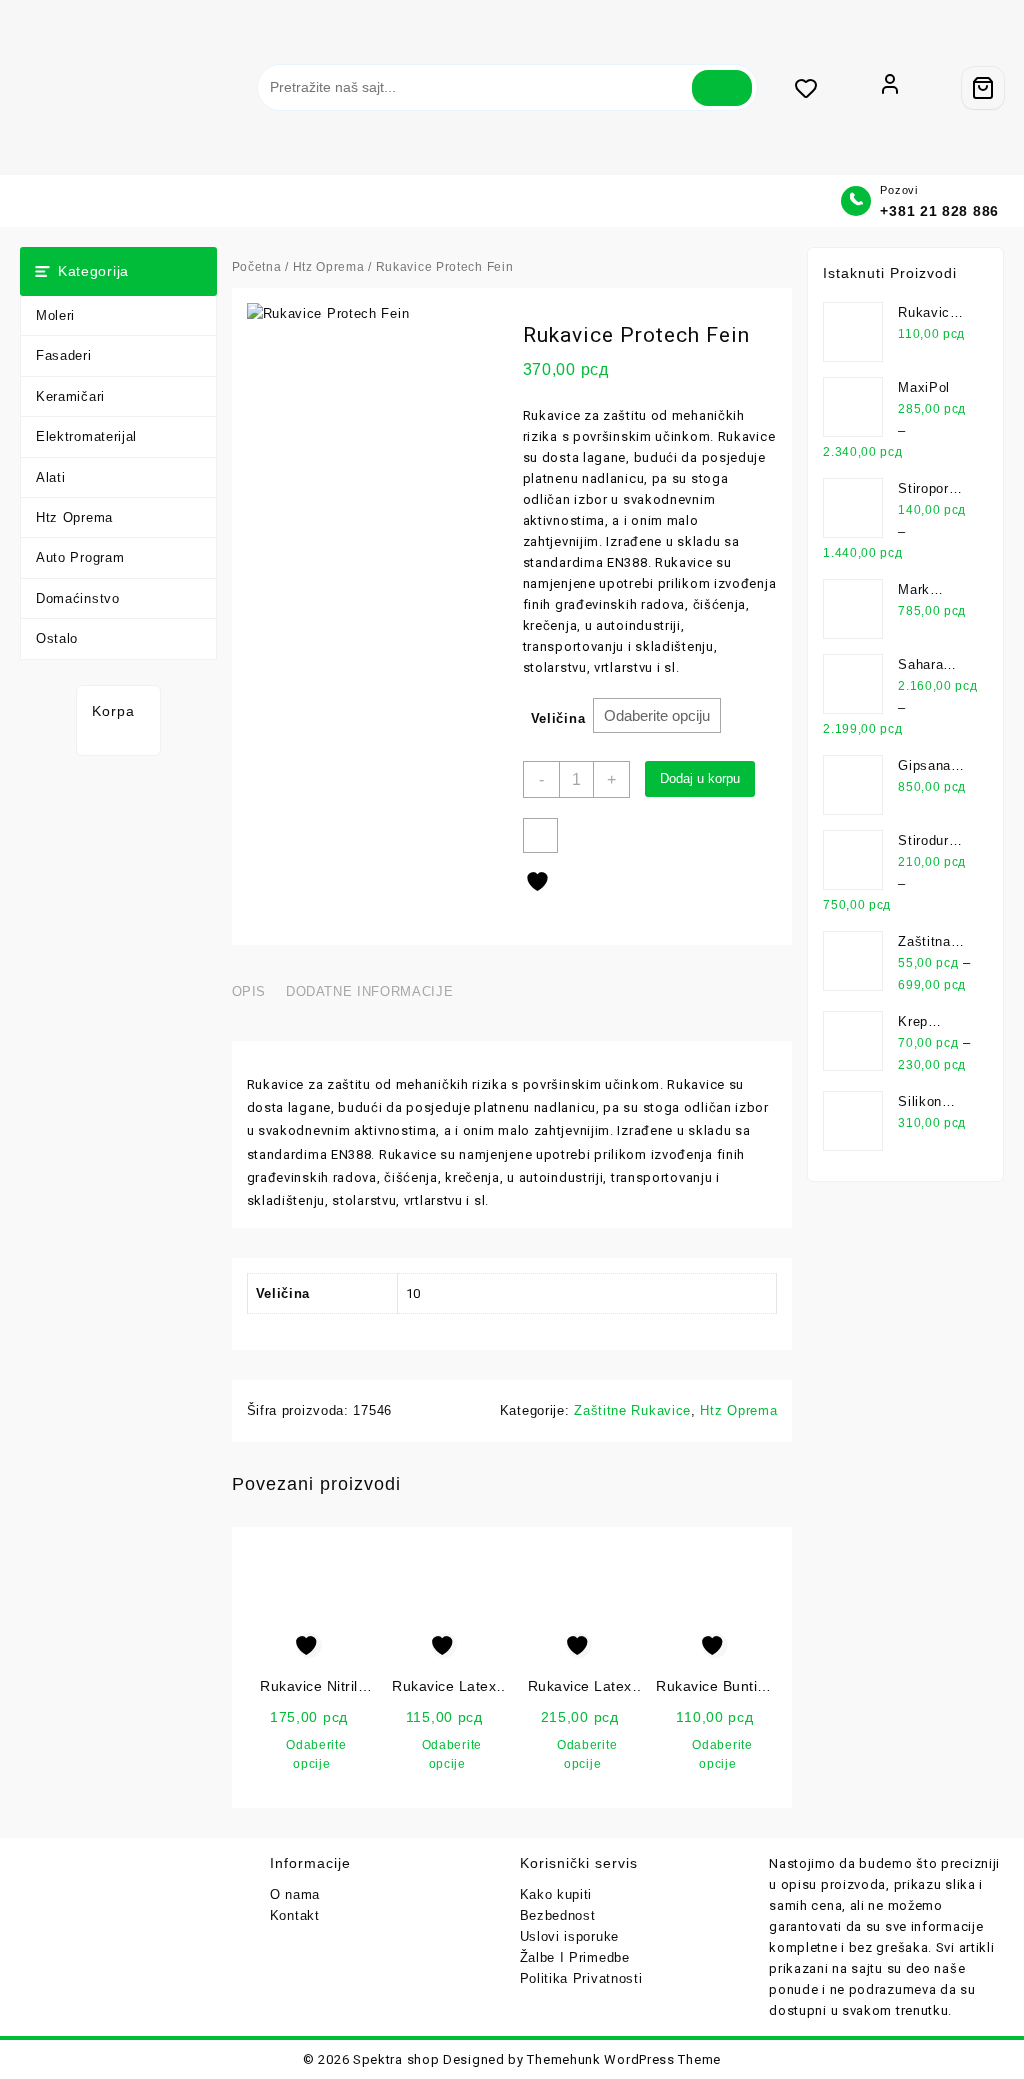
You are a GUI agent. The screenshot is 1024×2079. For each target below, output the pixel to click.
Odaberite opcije (316, 1754)
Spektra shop (396, 2059)
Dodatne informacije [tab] (369, 991)
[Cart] (983, 88)
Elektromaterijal (86, 436)
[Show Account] (890, 88)
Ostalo (57, 638)
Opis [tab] (249, 991)
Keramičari (70, 396)
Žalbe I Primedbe (575, 1957)
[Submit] (722, 88)
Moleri (55, 315)
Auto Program (80, 557)
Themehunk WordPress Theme (624, 2059)
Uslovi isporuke (570, 1936)
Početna (257, 267)
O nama (295, 1894)
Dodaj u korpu (700, 778)
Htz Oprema (74, 517)
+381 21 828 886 (939, 211)
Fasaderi (64, 355)
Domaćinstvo (78, 598)
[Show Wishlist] (816, 88)
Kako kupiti (556, 1894)
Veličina (558, 718)
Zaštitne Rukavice (632, 1410)
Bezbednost (558, 1915)
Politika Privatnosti (581, 1978)
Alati (51, 477)
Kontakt (295, 1915)
